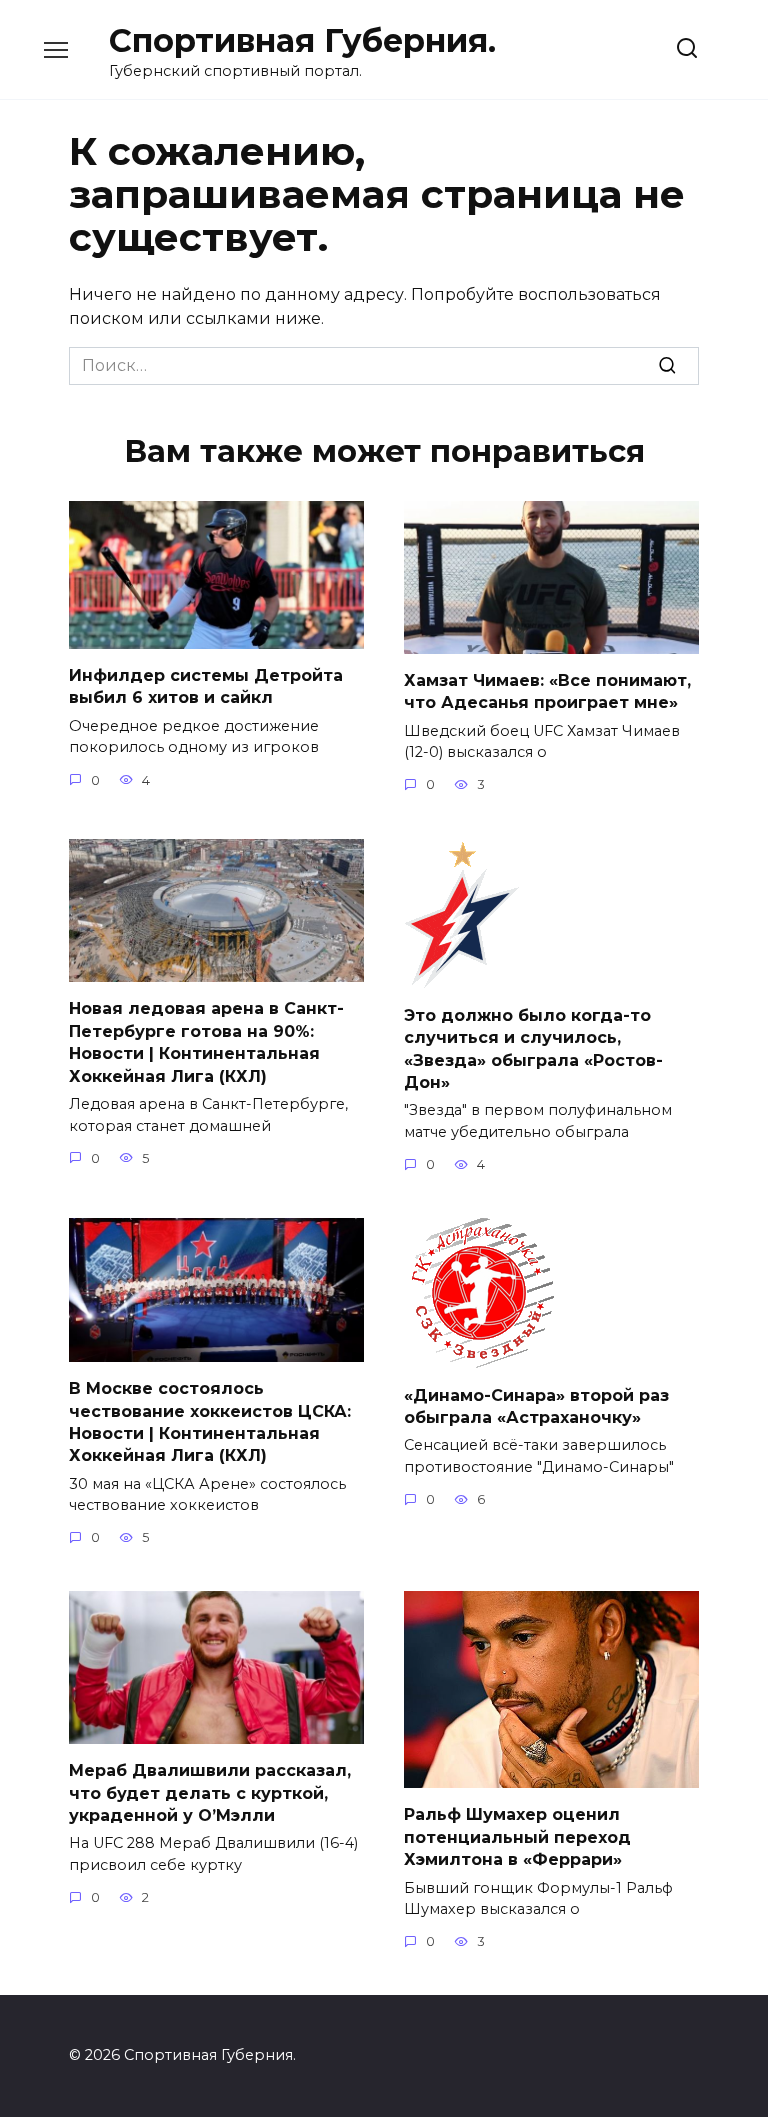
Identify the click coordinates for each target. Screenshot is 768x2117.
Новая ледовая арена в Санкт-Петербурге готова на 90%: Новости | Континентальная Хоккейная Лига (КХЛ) (206, 1042)
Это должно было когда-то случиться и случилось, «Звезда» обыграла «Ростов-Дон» (533, 1049)
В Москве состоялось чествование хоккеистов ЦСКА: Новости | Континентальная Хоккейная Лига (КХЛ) (210, 1422)
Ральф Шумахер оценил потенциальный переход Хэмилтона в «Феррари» (517, 1837)
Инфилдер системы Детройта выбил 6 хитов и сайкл (206, 686)
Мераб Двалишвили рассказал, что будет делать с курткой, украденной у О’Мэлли (210, 1793)
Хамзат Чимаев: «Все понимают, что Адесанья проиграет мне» (547, 691)
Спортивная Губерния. (302, 40)
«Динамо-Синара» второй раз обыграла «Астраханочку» (536, 1405)
